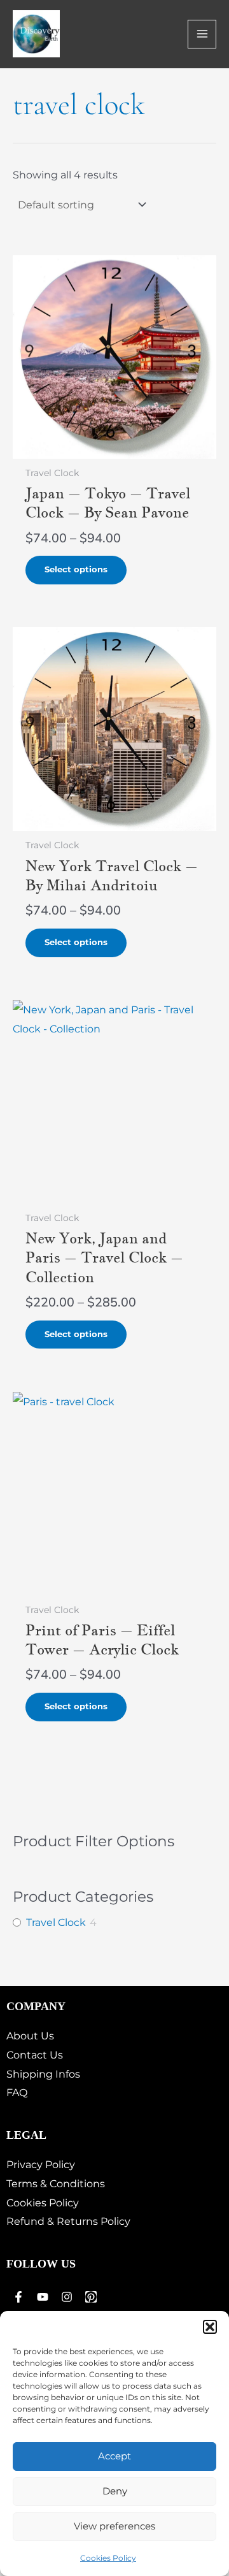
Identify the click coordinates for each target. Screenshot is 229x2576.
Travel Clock (56, 1922)
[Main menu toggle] (202, 34)
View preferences (114, 2526)
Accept (114, 2456)
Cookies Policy (108, 2558)
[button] (210, 2327)
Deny (115, 2491)
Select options (76, 569)
